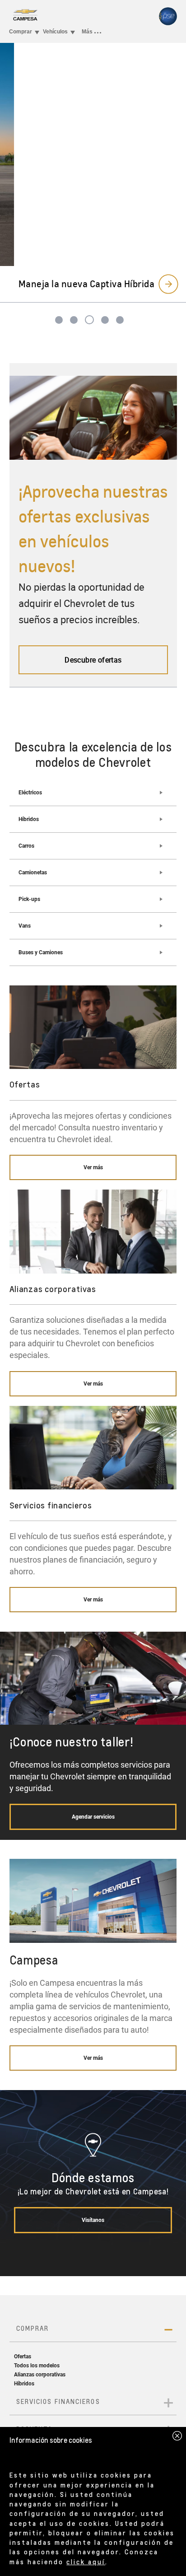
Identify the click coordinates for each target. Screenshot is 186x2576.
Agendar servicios (93, 1817)
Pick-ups (29, 899)
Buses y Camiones (41, 952)
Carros (26, 846)
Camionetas (33, 873)
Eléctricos (30, 793)
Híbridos (29, 819)
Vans (25, 926)
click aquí (86, 2562)
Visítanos (93, 2220)
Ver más (93, 1167)
